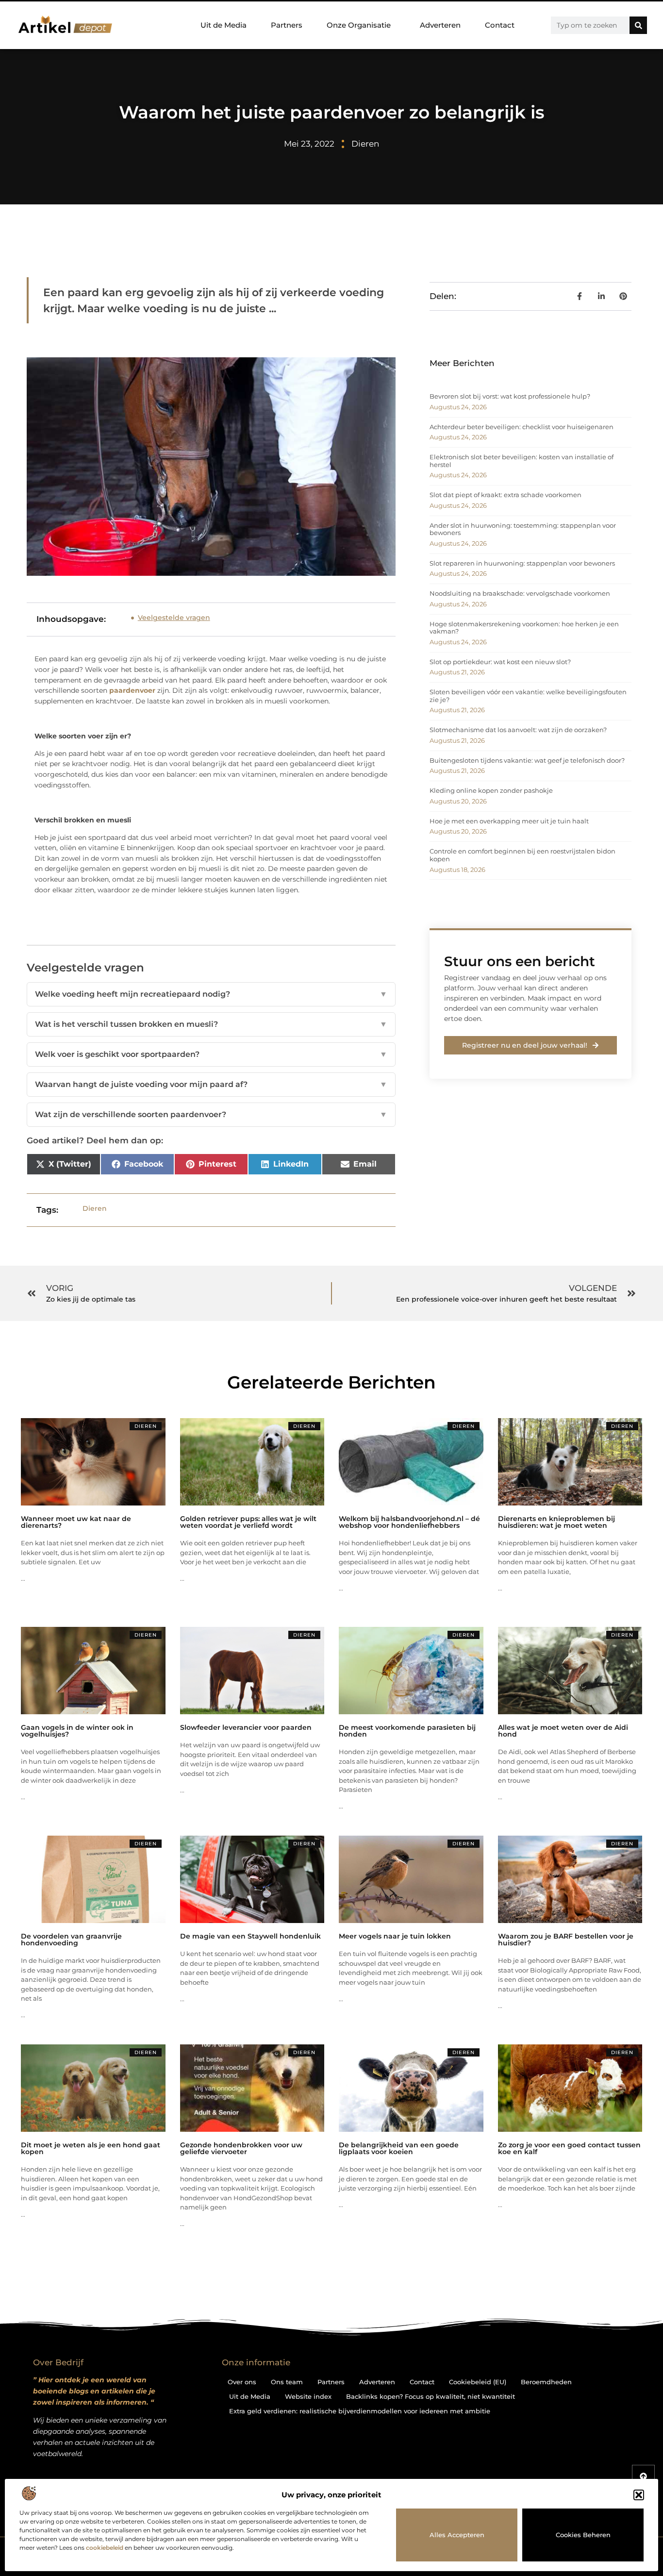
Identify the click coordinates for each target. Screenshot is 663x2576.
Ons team (287, 2382)
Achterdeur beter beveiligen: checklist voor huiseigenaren (522, 427)
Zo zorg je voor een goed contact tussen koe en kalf (569, 2148)
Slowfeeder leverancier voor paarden (246, 1727)
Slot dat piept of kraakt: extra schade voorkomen (506, 495)
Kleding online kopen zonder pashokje (491, 790)
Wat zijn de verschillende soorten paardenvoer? (211, 1114)
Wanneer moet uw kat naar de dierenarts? (76, 1522)
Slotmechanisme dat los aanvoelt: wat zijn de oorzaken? (518, 730)
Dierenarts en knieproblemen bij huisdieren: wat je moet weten (556, 1522)
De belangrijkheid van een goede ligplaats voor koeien (399, 2148)
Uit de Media (224, 25)
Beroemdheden (546, 2382)
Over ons (242, 2382)
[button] (639, 2495)
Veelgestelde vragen (174, 618)
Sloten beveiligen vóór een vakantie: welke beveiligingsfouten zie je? (528, 696)
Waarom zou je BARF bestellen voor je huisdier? (566, 1940)
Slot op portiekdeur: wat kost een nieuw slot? (500, 662)
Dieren (365, 144)
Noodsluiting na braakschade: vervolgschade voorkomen (520, 593)
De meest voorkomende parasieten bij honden (407, 1731)
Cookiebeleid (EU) (478, 2382)
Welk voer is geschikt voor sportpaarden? (211, 1054)
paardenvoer (132, 690)
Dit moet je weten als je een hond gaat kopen (91, 2148)
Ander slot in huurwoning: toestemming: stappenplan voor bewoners (523, 529)
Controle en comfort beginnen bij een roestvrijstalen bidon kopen (522, 855)
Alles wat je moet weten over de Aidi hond (563, 1731)
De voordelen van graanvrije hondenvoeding (71, 1940)
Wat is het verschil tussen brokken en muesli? (211, 1024)
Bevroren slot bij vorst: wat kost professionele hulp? (510, 396)
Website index (308, 2396)
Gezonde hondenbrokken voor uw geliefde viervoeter (241, 2148)
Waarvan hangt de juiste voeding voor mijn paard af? (211, 1084)
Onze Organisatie (359, 25)
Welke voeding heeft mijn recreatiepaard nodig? (211, 994)
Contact (500, 25)
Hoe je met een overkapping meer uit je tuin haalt (509, 821)
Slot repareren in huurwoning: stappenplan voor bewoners (522, 563)
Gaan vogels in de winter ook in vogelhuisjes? (77, 1731)
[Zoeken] (638, 25)
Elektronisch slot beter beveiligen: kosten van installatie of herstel (522, 461)
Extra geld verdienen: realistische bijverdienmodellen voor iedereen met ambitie (360, 2411)
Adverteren (440, 25)
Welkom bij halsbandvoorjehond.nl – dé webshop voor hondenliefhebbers (409, 1522)
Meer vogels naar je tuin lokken (395, 1936)
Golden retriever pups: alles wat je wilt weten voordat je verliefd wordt (248, 1522)
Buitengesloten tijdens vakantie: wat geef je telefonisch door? (527, 760)
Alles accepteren (457, 2535)
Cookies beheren (583, 2535)
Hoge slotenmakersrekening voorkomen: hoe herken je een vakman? (524, 628)
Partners (287, 25)
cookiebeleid (105, 2548)
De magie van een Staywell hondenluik (250, 1936)
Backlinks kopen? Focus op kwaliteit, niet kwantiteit (431, 2396)
